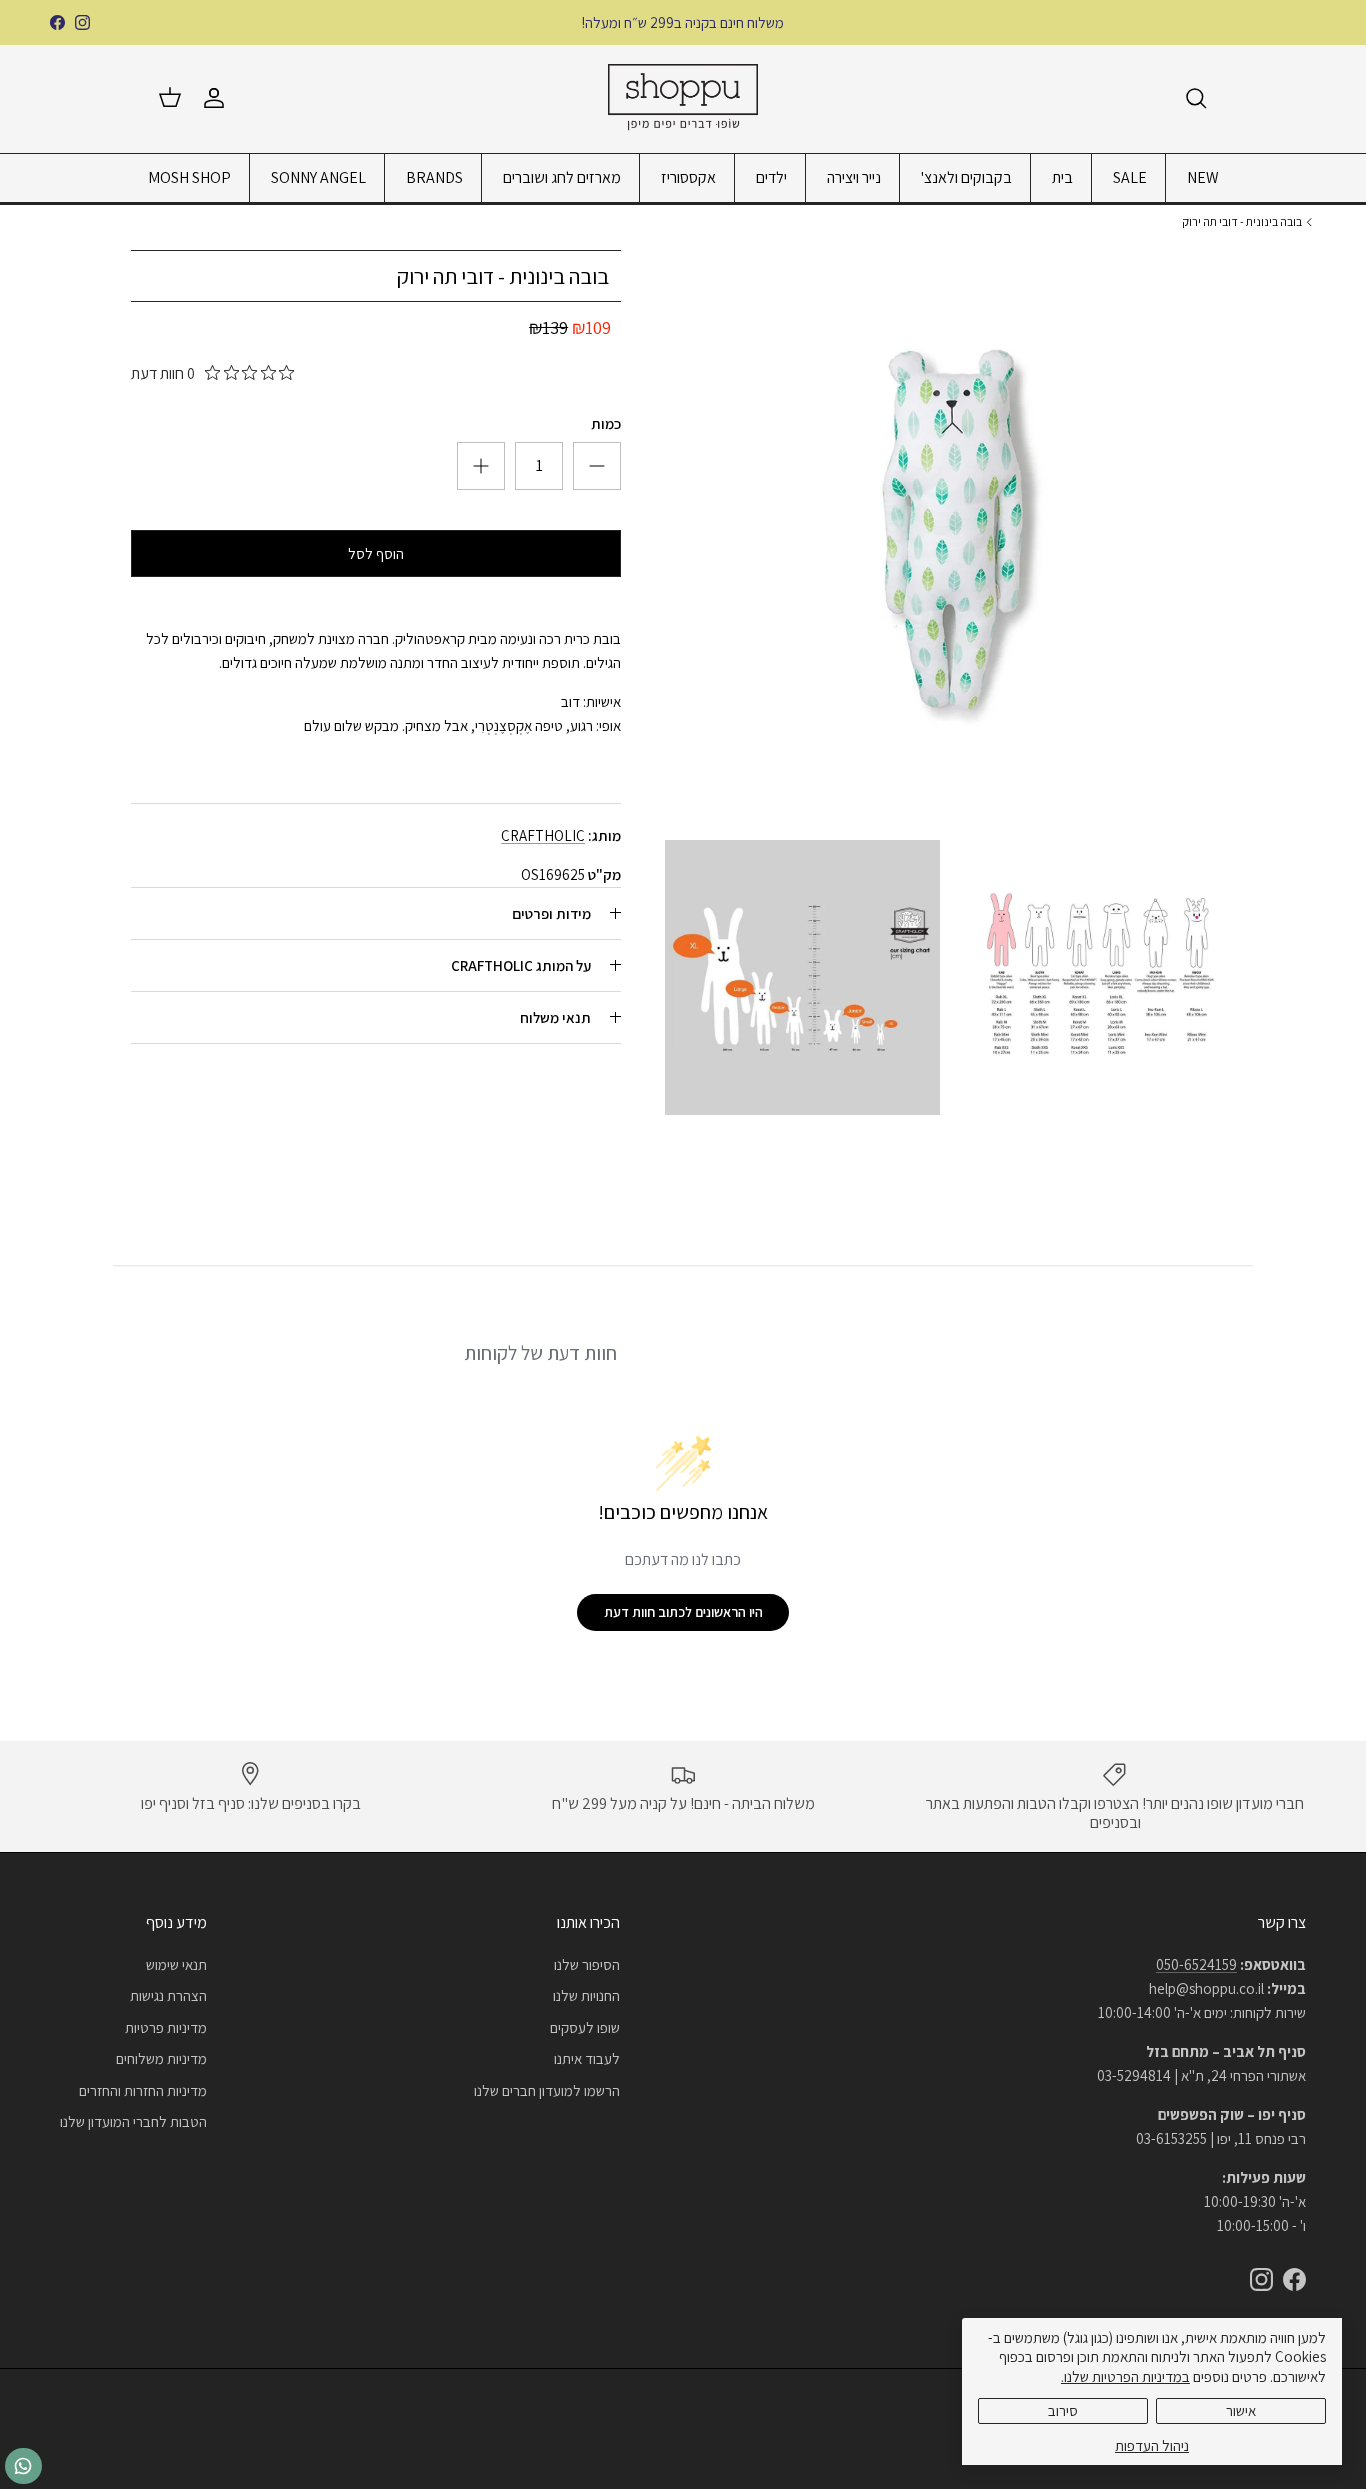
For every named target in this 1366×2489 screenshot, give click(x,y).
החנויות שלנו (586, 1995)
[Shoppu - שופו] (683, 98)
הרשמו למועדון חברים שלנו (547, 2090)
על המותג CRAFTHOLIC (521, 965)
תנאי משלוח (555, 1017)
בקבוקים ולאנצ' (966, 177)
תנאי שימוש (176, 1964)
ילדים (771, 177)
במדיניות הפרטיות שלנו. (1125, 2376)
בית (1062, 177)
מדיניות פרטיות (166, 2027)
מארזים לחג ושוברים (562, 177)
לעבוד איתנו (587, 2058)
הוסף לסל (376, 553)
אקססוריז (688, 177)
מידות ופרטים (551, 913)
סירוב (1063, 2410)
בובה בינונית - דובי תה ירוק (1242, 221)
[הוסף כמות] (597, 466)
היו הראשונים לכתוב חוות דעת (683, 1612)
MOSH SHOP (189, 177)
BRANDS (434, 177)
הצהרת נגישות (168, 1995)
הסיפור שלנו (587, 1964)
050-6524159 (1196, 1964)
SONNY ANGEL (318, 177)
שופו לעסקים (585, 2027)
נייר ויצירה (854, 177)
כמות (606, 423)
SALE (1130, 177)
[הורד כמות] (481, 466)
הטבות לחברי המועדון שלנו (133, 2121)
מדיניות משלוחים (161, 2058)
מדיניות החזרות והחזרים (143, 2090)
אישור (1241, 2410)
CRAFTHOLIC (543, 835)
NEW (1203, 177)
